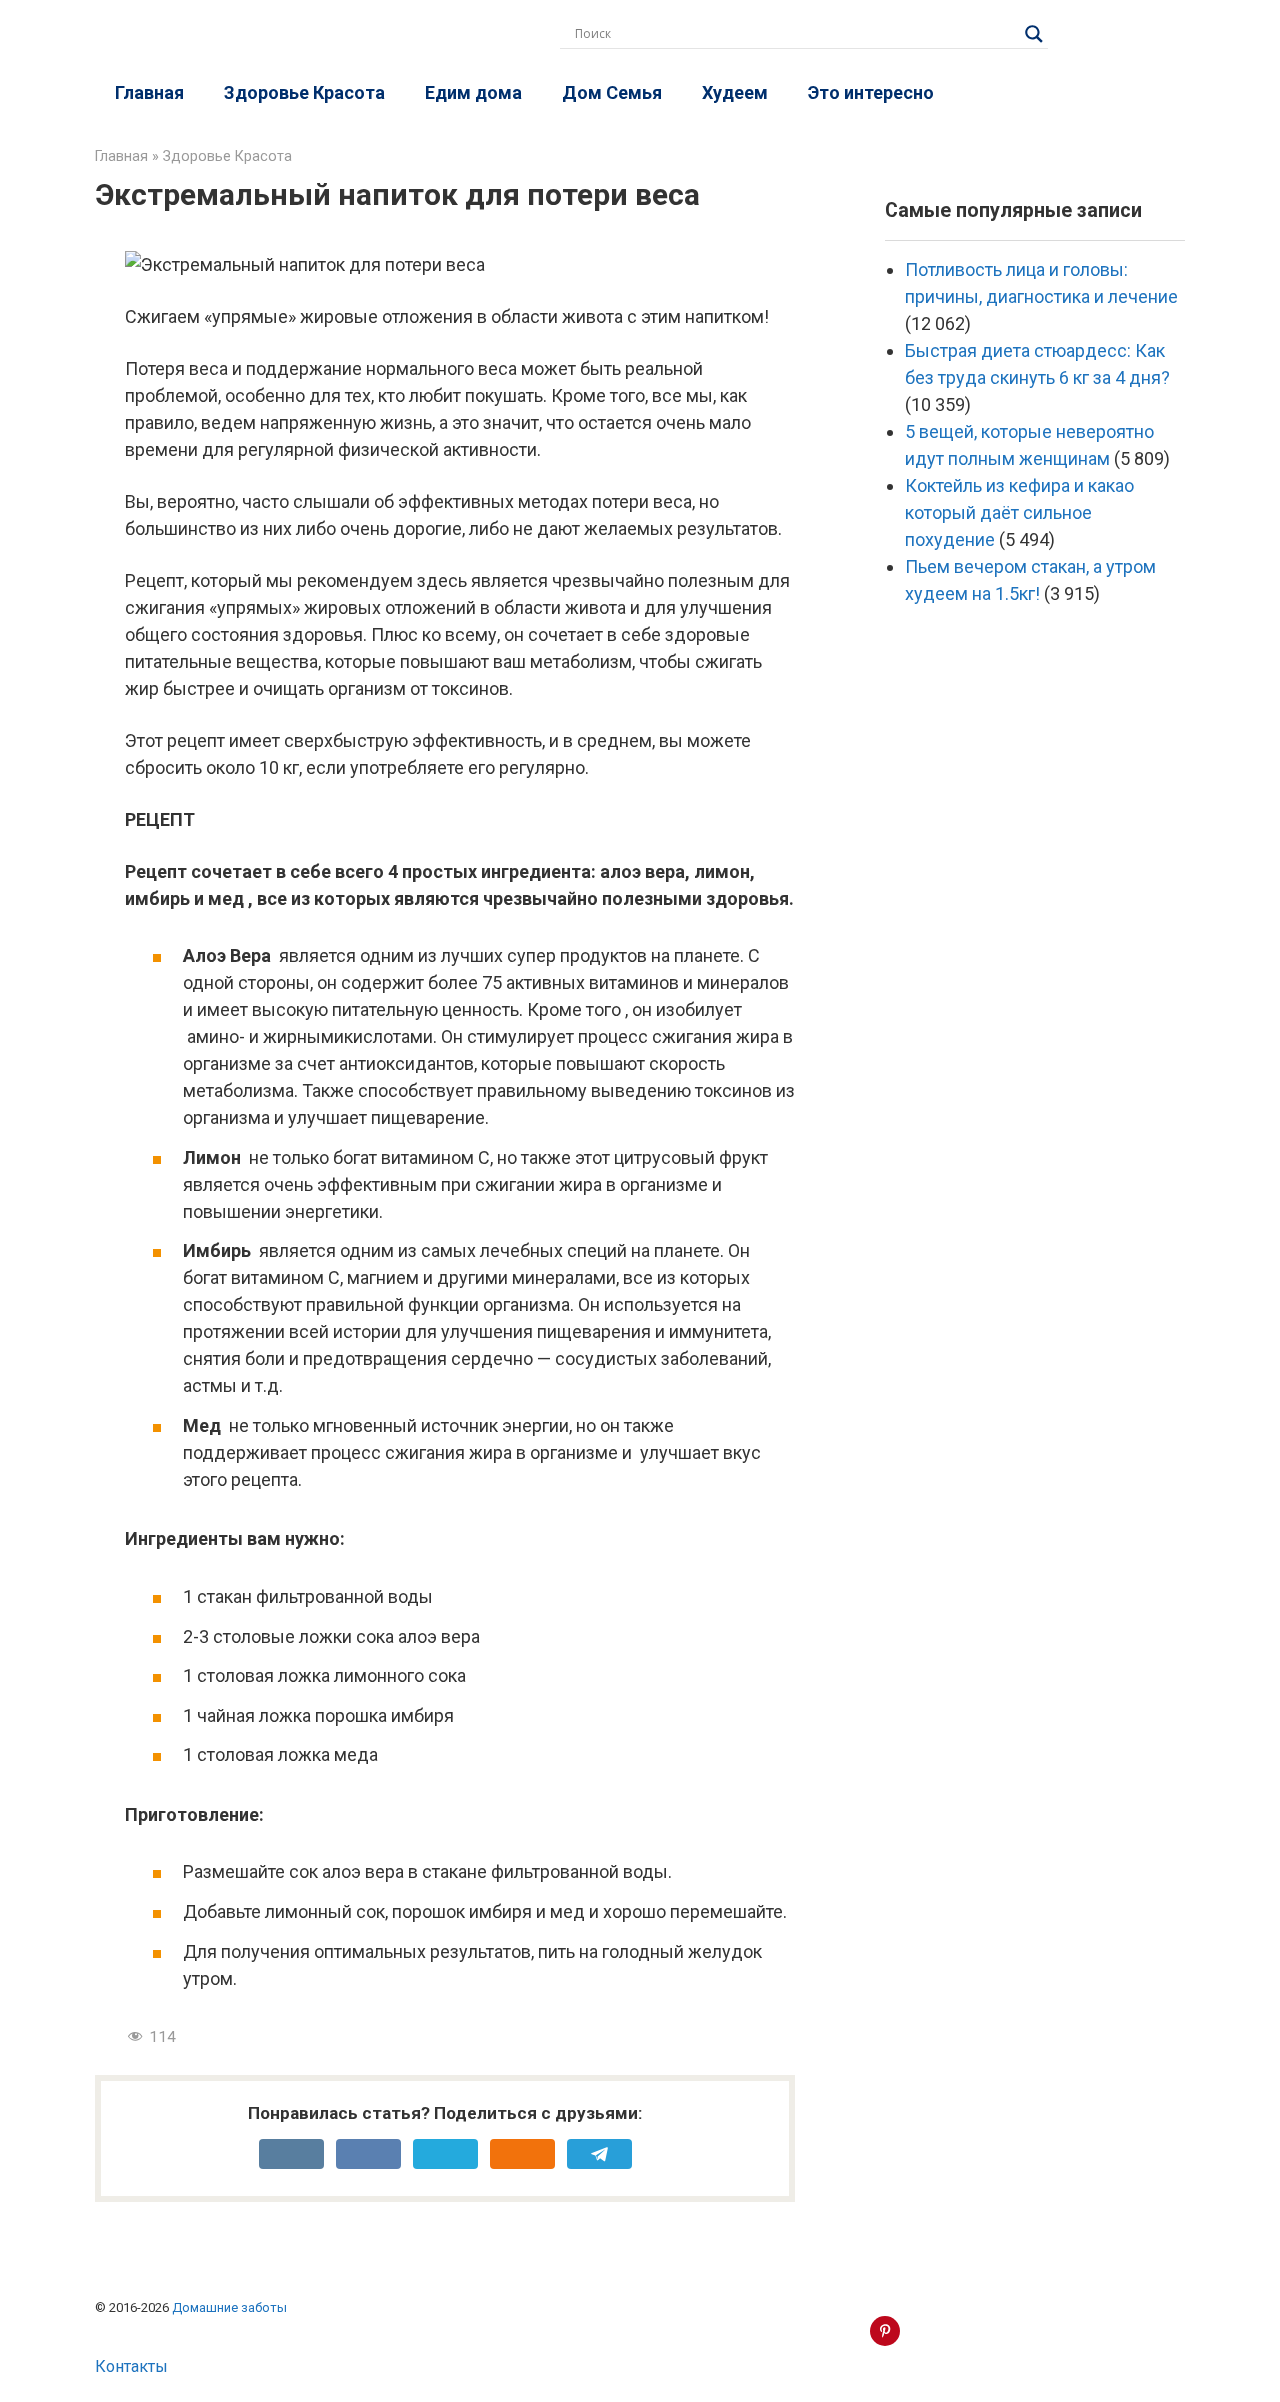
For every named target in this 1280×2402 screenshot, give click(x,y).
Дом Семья (612, 92)
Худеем (735, 92)
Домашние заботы (229, 2307)
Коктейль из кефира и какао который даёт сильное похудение (1019, 512)
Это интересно (871, 92)
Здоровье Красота (304, 92)
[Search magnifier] (1034, 34)
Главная (149, 92)
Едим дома (473, 92)
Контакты (131, 2366)
